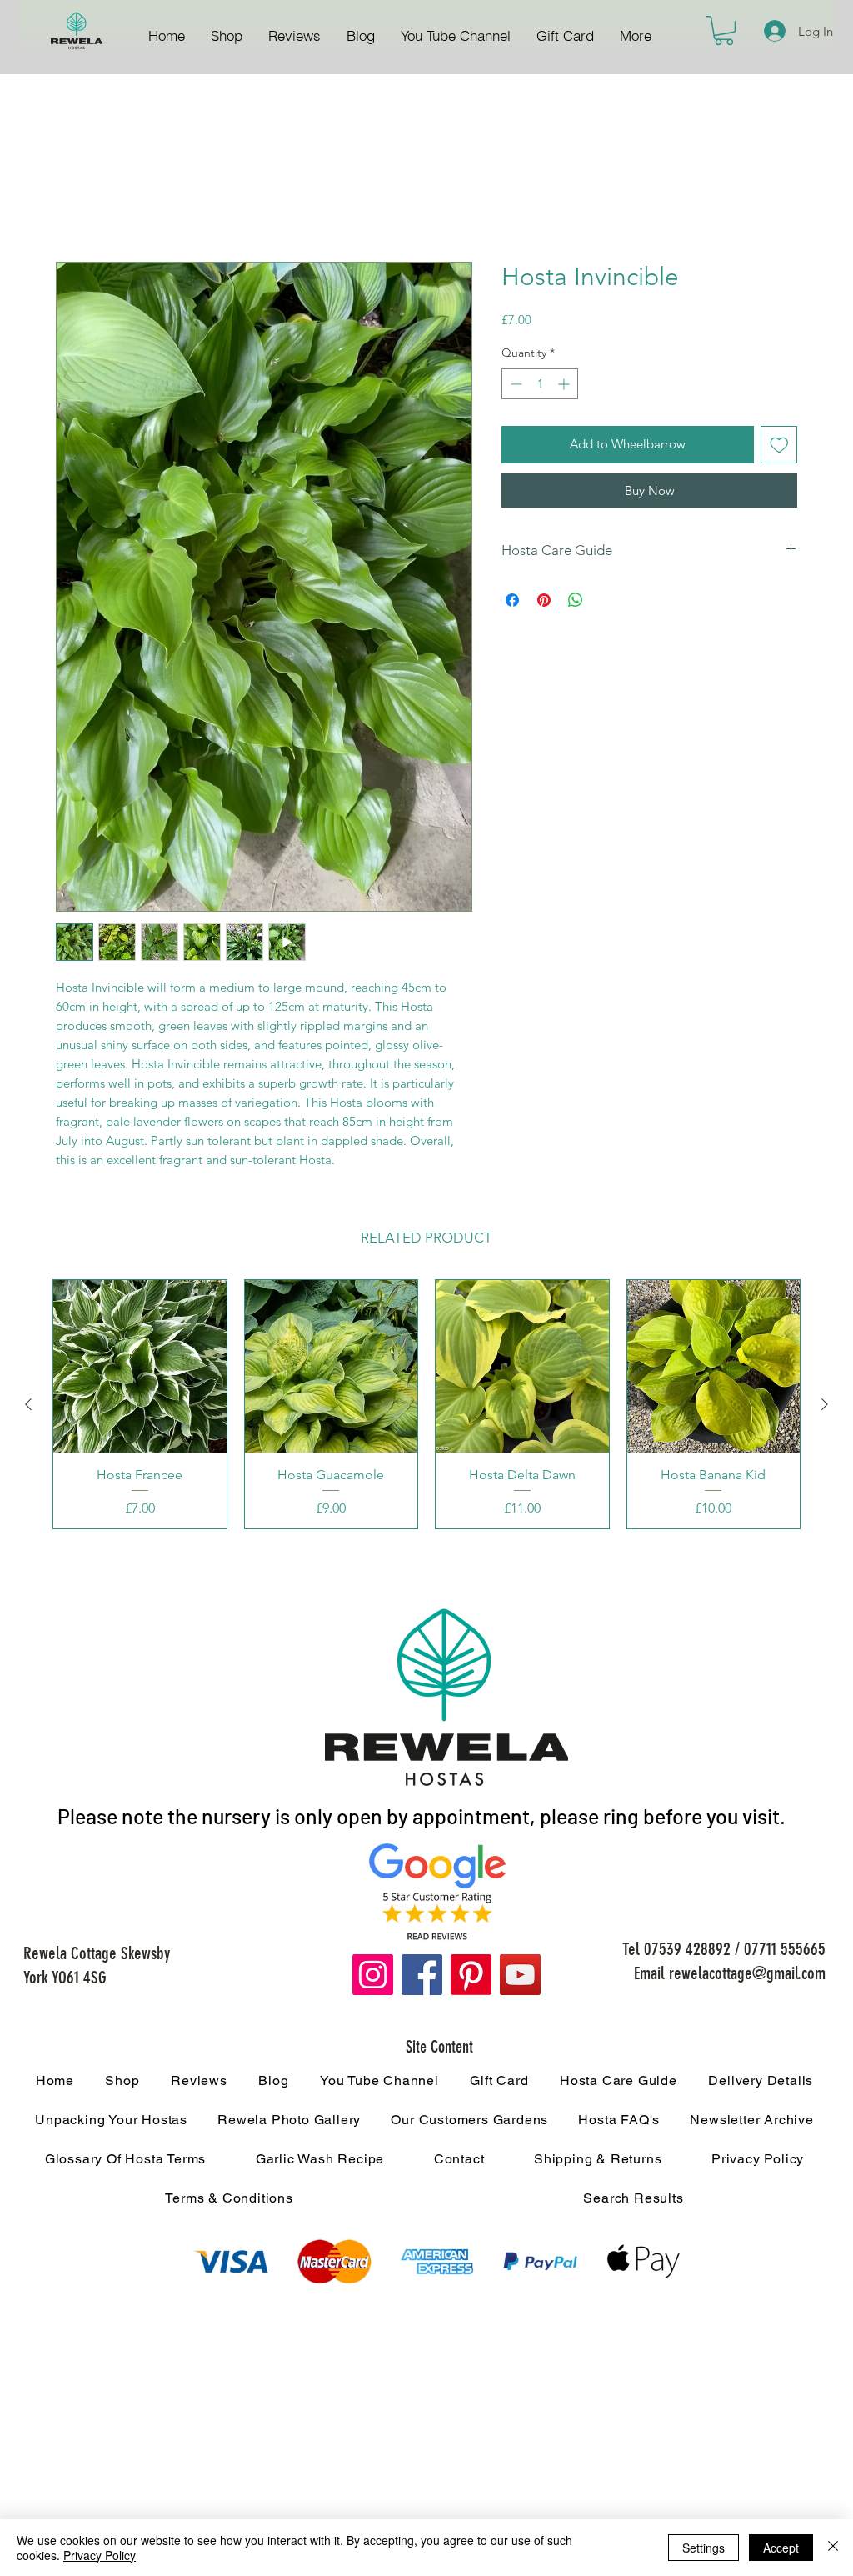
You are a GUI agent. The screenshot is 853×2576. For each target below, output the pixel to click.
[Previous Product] (28, 1407)
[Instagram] (373, 1977)
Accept (781, 2548)
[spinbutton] (540, 386)
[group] (426, 1407)
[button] (724, 30)
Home (75, 204)
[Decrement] (514, 386)
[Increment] (565, 386)
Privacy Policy (100, 2555)
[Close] (833, 2548)
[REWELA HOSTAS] (76, 32)
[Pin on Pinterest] (544, 603)
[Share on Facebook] (512, 603)
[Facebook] (422, 1977)
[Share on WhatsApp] (576, 603)
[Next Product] (825, 1407)
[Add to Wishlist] (779, 447)
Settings (703, 2548)
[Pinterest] (471, 1977)
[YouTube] (520, 1977)
